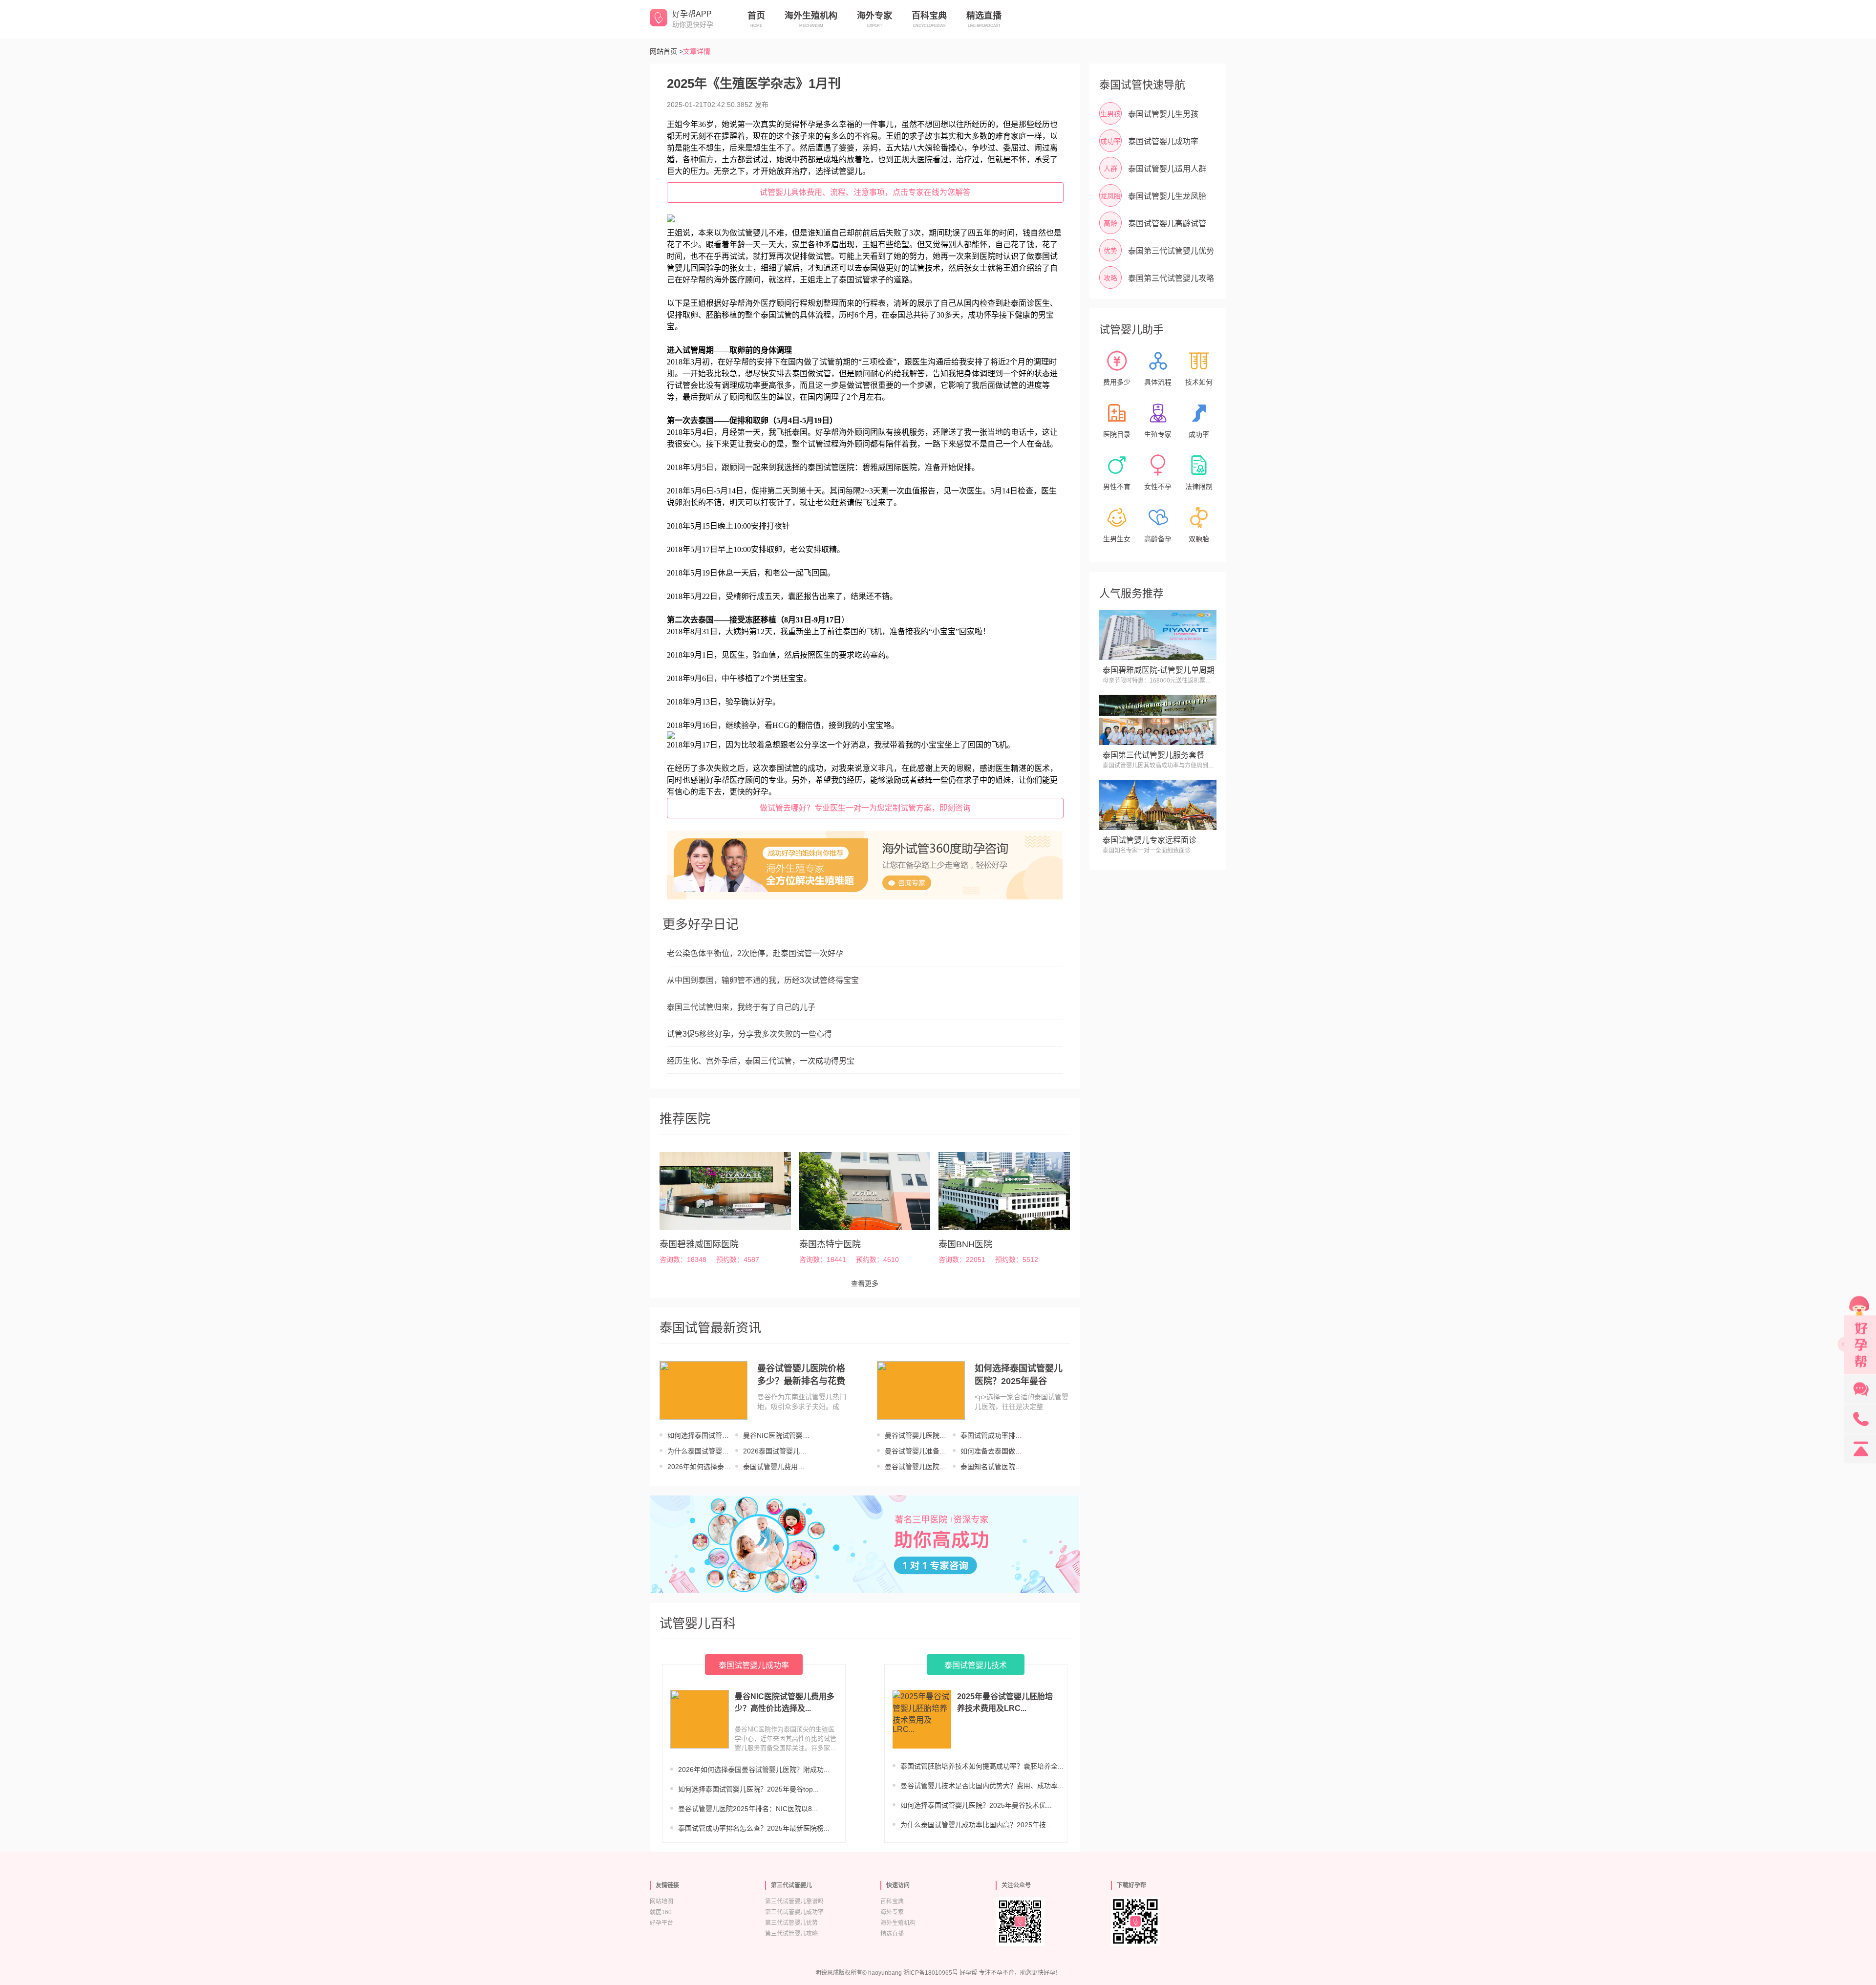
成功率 (1199, 434)
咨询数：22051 (962, 1259)
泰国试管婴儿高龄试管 (1167, 224)
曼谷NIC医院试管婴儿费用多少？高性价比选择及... (785, 1702)
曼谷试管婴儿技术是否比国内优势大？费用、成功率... (982, 1786)
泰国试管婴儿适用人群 (1167, 169)
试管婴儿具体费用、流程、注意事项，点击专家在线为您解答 (865, 192)
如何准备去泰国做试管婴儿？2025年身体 (992, 1451)
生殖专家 (1158, 434)
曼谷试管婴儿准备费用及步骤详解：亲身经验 (916, 1451)
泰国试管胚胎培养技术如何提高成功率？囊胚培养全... (982, 1766)
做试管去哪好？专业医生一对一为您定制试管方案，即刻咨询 (865, 808)
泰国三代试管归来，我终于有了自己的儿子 (741, 1007)
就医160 (661, 1912)
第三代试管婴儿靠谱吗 (794, 1901)
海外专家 (892, 1912)
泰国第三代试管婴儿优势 (1171, 251)
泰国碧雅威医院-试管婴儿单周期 (1159, 670)
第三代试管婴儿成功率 (794, 1912)
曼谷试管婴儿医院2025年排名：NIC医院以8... (748, 1809)
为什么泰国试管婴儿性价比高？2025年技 (699, 1451)
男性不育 (1117, 487)
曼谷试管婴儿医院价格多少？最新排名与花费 (801, 1375)
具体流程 (1158, 382)
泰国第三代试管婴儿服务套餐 (1153, 755)
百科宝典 (892, 1901)
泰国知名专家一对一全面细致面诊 (1147, 851)
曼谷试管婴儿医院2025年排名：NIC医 (916, 1436)
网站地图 (661, 1901)
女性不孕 (1158, 487)
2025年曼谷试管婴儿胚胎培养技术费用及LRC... (1005, 1702)
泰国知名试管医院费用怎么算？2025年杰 (992, 1467)
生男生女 (1117, 539)
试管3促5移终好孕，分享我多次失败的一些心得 (749, 1034)
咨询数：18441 (823, 1259)
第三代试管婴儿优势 (791, 1923)
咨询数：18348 (683, 1259)
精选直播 (892, 1934)
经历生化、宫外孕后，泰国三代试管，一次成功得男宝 (761, 1061)
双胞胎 (1199, 539)
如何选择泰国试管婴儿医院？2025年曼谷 (1019, 1375)
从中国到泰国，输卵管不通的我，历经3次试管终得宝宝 (763, 980)
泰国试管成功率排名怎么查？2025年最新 (992, 1436)
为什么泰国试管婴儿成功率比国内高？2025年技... (976, 1825)
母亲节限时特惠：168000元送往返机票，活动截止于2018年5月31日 (1157, 681)
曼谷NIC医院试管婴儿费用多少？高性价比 (776, 1436)
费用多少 (1117, 382)
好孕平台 (661, 1923)
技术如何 (1199, 382)
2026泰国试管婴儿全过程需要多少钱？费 (775, 1451)
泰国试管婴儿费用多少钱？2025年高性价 (775, 1467)
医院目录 (1117, 434)
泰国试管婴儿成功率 (1163, 141)
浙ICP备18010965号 (931, 1973)
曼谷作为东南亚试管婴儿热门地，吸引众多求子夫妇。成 (802, 1402)
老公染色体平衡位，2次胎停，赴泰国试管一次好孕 (755, 953)
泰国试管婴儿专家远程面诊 (1150, 840)
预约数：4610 (877, 1259)
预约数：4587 (738, 1259)
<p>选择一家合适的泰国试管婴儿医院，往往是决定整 (1022, 1402)
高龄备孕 (1158, 539)
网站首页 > (666, 51)
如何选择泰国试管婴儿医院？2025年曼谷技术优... (976, 1805)
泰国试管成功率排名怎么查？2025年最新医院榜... (754, 1828)
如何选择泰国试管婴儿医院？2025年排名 (699, 1436)
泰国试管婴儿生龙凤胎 (1167, 196)
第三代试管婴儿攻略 (791, 1934)
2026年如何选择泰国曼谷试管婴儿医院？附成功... (754, 1770)
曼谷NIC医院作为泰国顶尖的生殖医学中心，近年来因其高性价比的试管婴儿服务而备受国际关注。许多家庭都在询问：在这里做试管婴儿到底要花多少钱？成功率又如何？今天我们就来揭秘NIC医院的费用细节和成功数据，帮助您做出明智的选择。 (786, 1739)
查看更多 (865, 1283)
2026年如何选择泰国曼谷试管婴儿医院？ (699, 1467)
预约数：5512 (1017, 1259)
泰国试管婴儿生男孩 (1163, 114)
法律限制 (1199, 487)
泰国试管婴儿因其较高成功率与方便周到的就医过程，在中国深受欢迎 (1158, 766)
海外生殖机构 (898, 1923)
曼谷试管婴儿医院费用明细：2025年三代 (917, 1467)
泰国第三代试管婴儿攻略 (1171, 278)
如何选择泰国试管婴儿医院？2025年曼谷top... (748, 1789)
